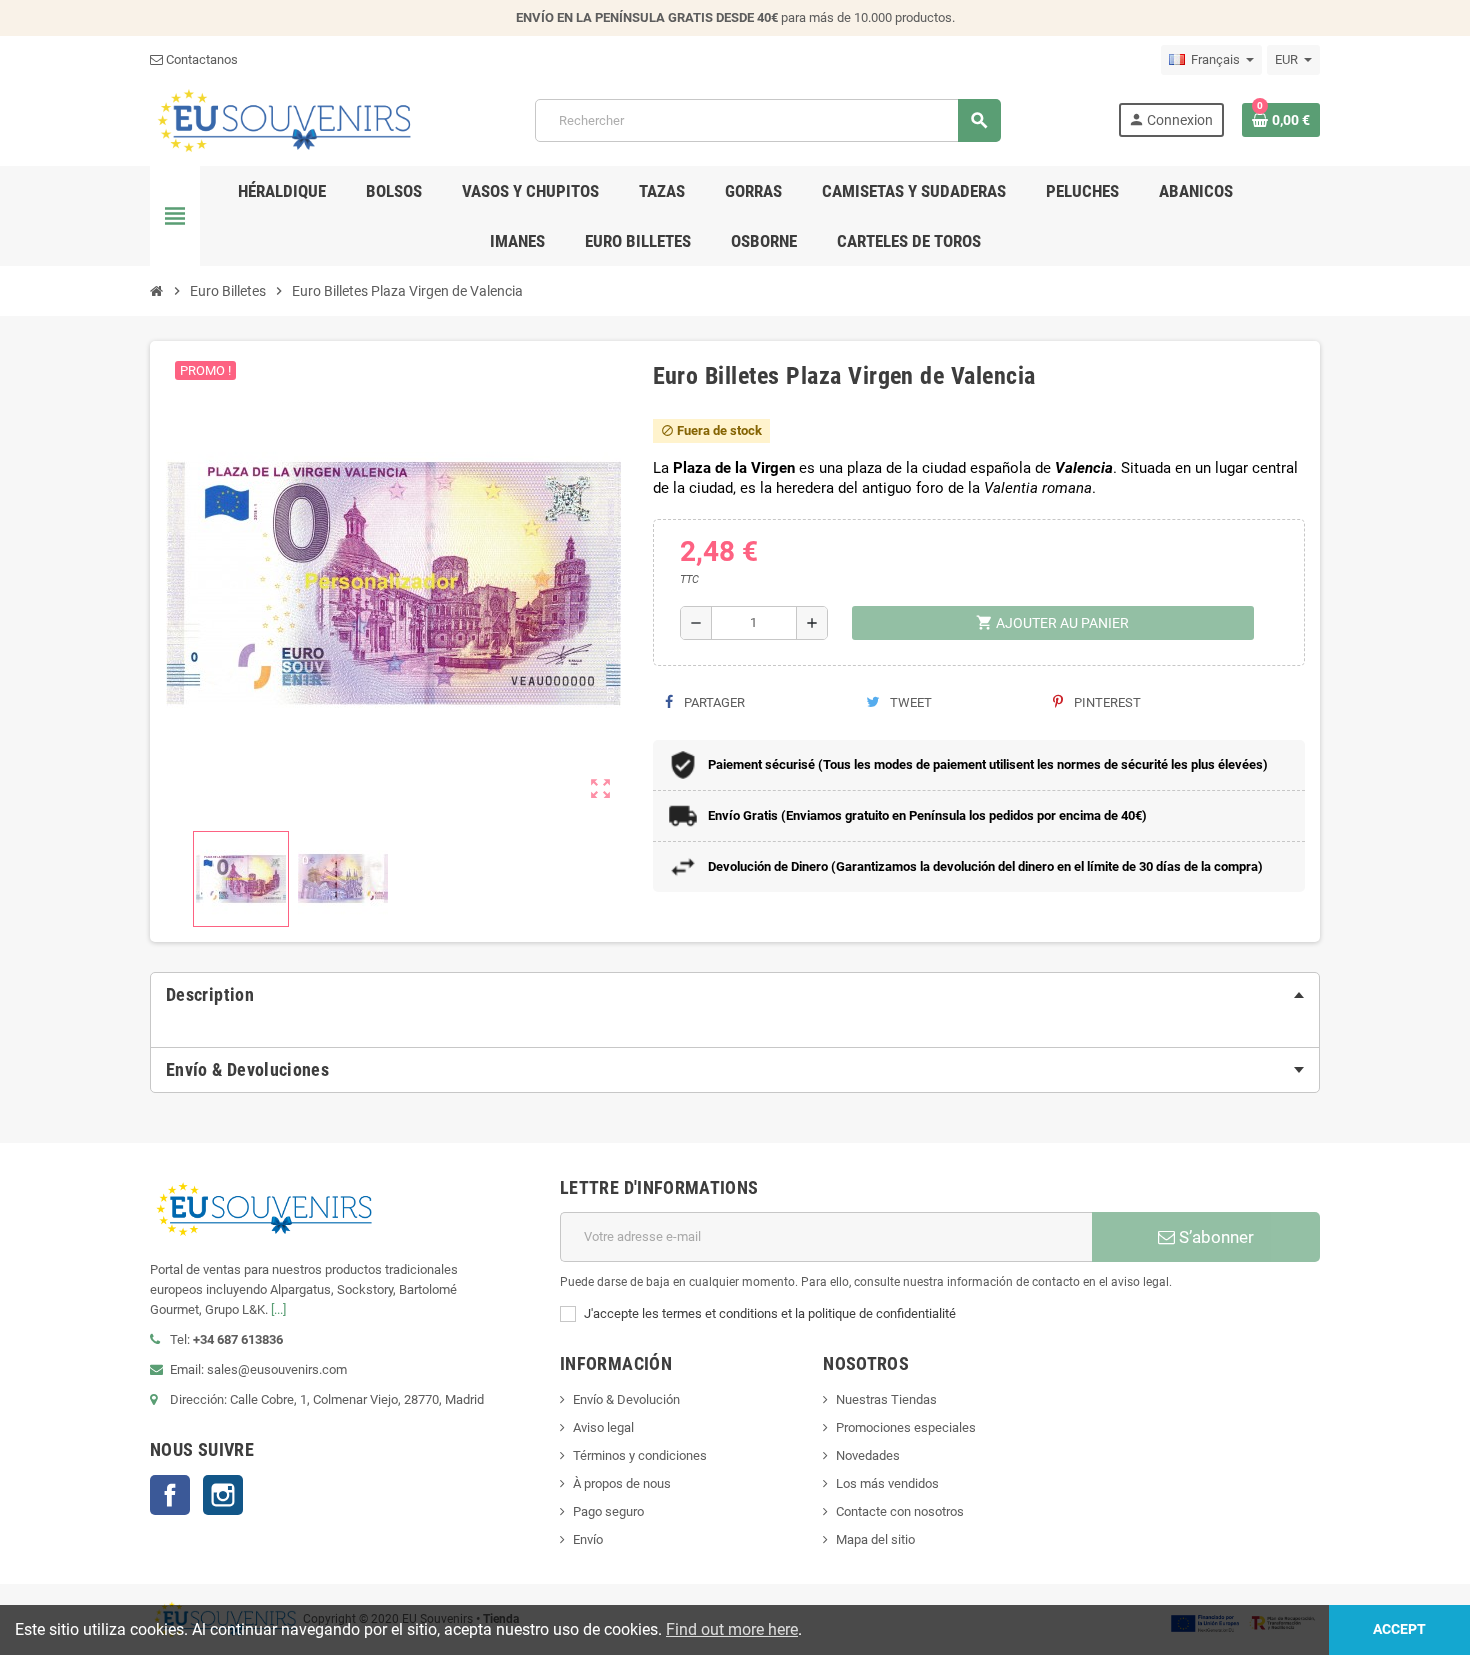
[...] (278, 1309)
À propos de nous (622, 1483)
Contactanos (200, 59)
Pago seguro (608, 1511)
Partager (713, 702)
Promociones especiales (906, 1427)
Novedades (868, 1455)
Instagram (223, 1495)
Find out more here (732, 1629)
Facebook (170, 1495)
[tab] (735, 995)
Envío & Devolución (626, 1399)
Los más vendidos (887, 1483)
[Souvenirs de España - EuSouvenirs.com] (284, 119)
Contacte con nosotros (900, 1511)
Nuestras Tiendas (886, 1399)
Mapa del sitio (875, 1539)
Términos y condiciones (640, 1455)
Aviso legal (603, 1427)
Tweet (909, 702)
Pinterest (1106, 702)
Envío (588, 1539)
